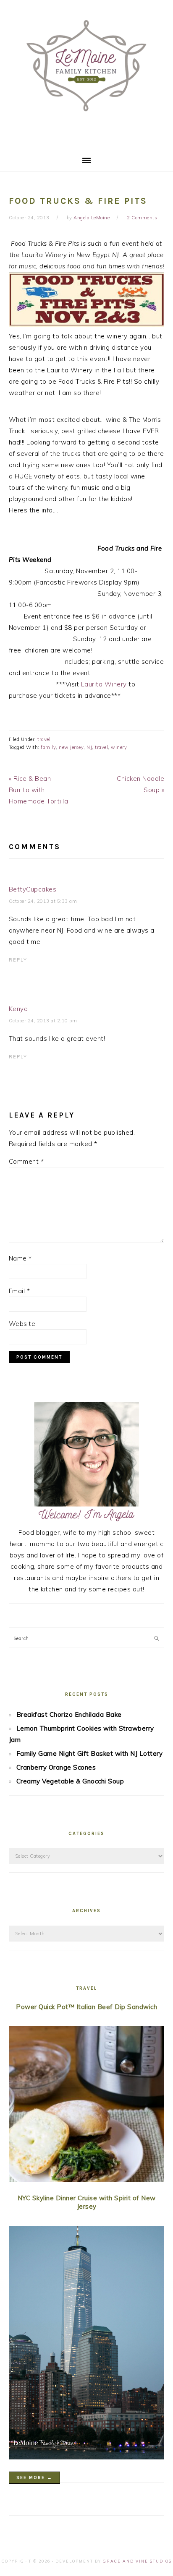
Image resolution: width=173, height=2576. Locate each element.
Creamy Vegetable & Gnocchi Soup (70, 1781)
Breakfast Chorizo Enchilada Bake (69, 1714)
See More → (34, 2478)
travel (44, 739)
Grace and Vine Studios (137, 2561)
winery (119, 747)
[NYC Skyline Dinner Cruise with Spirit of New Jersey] (87, 2344)
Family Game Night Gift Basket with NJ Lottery (90, 1753)
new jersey (71, 747)
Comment (26, 1161)
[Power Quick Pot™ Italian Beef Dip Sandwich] (87, 2106)
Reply (18, 960)
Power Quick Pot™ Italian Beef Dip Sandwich (86, 2007)
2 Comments (142, 218)
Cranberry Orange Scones (56, 1767)
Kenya (18, 1009)
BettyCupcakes (33, 889)
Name (20, 1258)
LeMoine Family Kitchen (86, 72)
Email (20, 1291)
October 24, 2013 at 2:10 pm (43, 1021)
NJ (89, 747)
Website (22, 1324)
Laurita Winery (104, 684)
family (48, 747)
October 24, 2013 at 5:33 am (43, 901)
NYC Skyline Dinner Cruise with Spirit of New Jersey (87, 2202)
